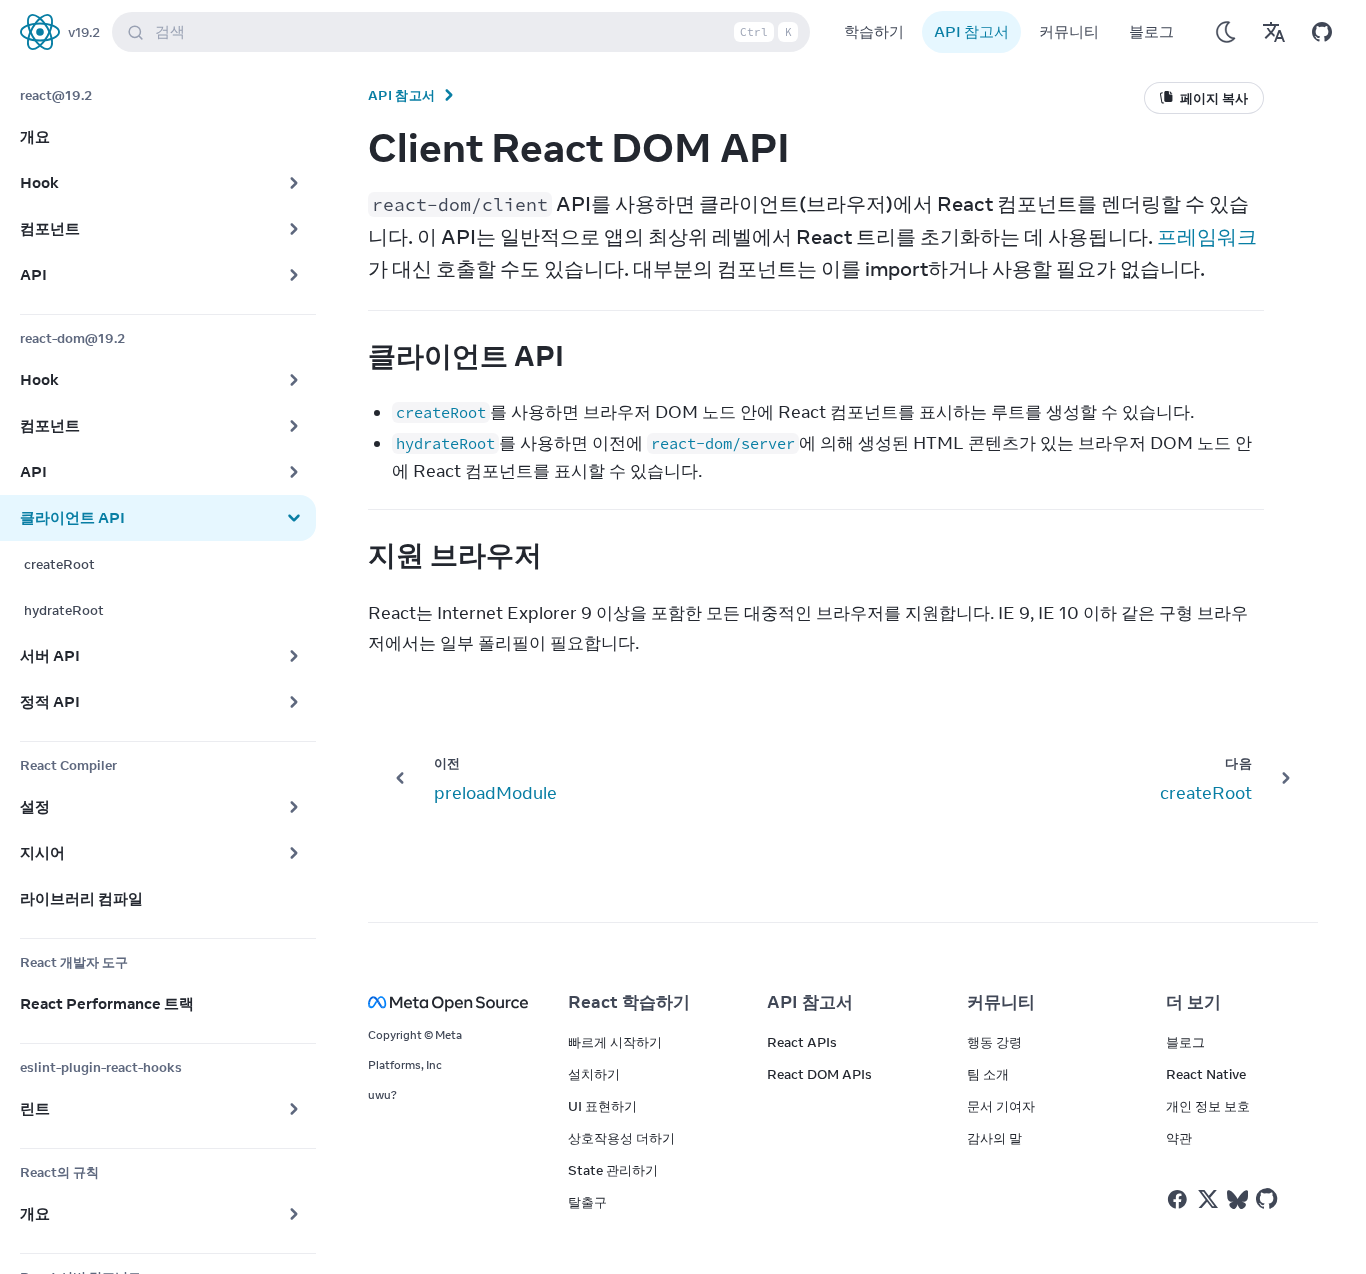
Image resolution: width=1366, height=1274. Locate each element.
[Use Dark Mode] (1226, 32)
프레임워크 (1207, 236)
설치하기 (594, 1074)
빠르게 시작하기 (615, 1042)
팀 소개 (988, 1074)
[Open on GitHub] (1322, 32)
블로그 (1151, 31)
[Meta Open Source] (444, 1002)
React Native (1206, 1074)
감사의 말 (994, 1138)
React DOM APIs (819, 1074)
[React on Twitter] (1208, 1199)
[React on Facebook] (1177, 1199)
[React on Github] (1269, 1199)
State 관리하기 (613, 1170)
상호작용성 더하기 (621, 1138)
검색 (473, 31)
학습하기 (874, 31)
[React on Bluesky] (1237, 1199)
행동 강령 (994, 1042)
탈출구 (587, 1202)
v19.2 (84, 32)
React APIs (802, 1042)
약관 (1179, 1138)
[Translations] (1274, 32)
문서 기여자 (1001, 1106)
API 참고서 (971, 31)
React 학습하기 (629, 1002)
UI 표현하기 (602, 1106)
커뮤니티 (1069, 31)
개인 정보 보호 (1208, 1106)
